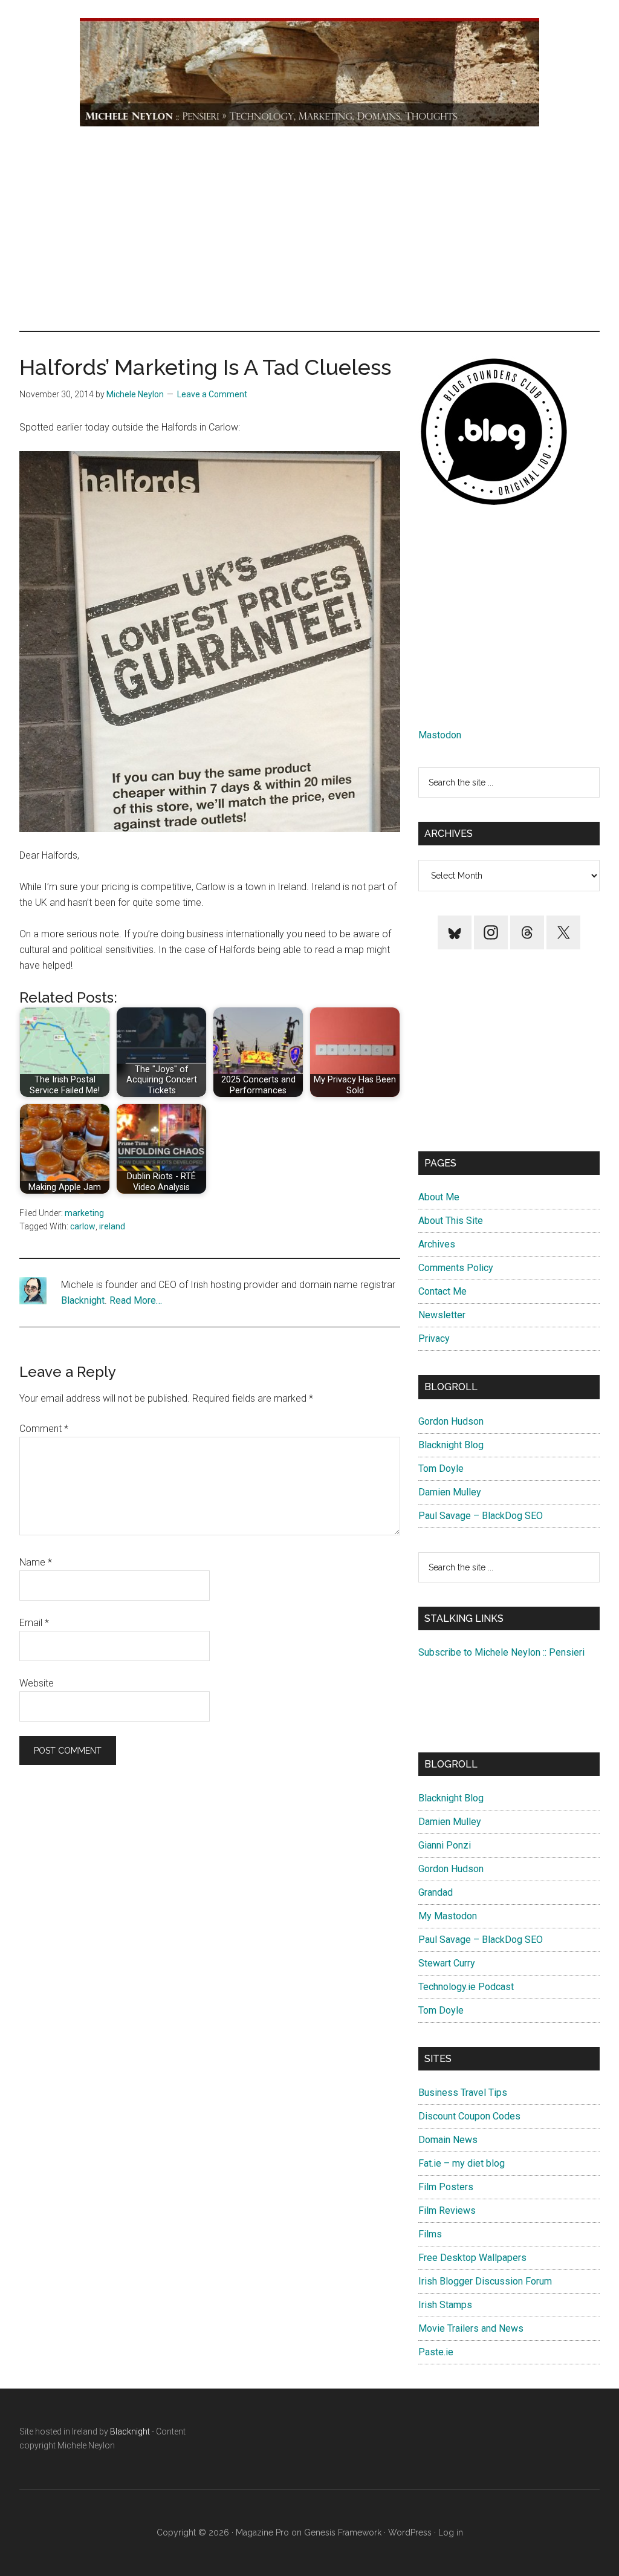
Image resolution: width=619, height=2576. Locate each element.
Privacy (434, 1338)
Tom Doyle (441, 1469)
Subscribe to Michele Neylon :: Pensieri (501, 1652)
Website (37, 1683)
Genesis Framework (343, 2532)
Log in (451, 2532)
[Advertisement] (309, 228)
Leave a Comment (212, 394)
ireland (112, 1226)
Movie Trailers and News (471, 2328)
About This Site (451, 1221)
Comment (44, 1429)
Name (36, 1562)
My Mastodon (448, 1916)
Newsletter (442, 1315)
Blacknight (83, 1300)
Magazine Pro (262, 2532)
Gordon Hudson (451, 1421)
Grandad (436, 1892)
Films (430, 2234)
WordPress (410, 2532)
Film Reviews (447, 2210)
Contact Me (442, 1291)
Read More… (136, 1300)
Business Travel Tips (463, 2093)
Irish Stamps (445, 2305)
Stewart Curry (447, 1963)
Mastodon (440, 735)
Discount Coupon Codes (469, 2116)
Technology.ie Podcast (466, 1987)
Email (34, 1623)
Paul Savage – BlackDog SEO (481, 1516)
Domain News (448, 2140)
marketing (84, 1213)
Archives (437, 1244)
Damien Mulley (450, 1492)
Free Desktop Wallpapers (472, 2258)
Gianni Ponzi (445, 1845)
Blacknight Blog (451, 1445)
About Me (439, 1197)
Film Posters (446, 2187)
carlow (83, 1226)
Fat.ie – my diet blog (462, 2163)
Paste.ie (436, 2352)
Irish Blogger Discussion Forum (485, 2281)
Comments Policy (456, 1268)
